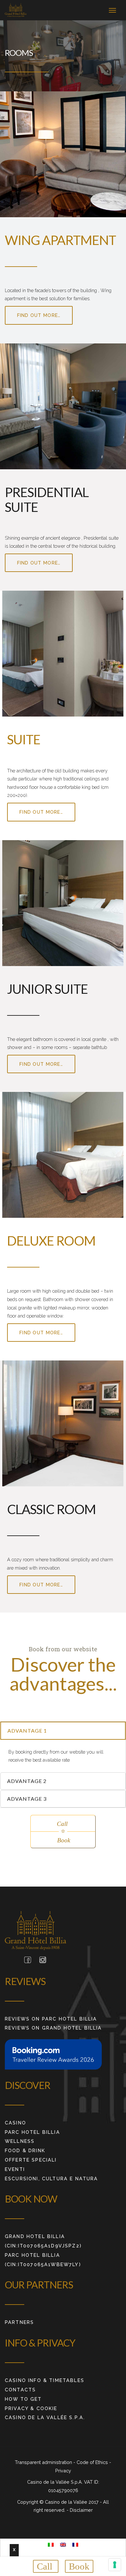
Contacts (20, 2390)
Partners (19, 2322)
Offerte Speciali (31, 2160)
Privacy (63, 2471)
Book (79, 2566)
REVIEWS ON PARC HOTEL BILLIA (51, 2019)
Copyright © (31, 2502)
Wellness (20, 2141)
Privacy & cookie (31, 2408)
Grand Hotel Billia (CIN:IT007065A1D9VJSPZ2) (43, 2241)
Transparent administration (44, 2462)
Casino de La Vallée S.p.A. (45, 2417)
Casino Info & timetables (45, 2380)
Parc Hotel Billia (32, 2132)
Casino (16, 2123)
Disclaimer (81, 2510)
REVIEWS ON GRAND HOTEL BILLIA (53, 2028)
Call (46, 2566)
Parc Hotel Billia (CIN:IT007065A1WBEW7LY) (43, 2260)
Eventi (15, 2169)
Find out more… (39, 315)
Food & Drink (25, 2150)
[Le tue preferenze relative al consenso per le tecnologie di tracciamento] (115, 2565)
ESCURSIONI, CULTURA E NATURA (51, 2179)
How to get (23, 2399)
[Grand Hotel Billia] (16, 10)
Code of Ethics (93, 2462)
